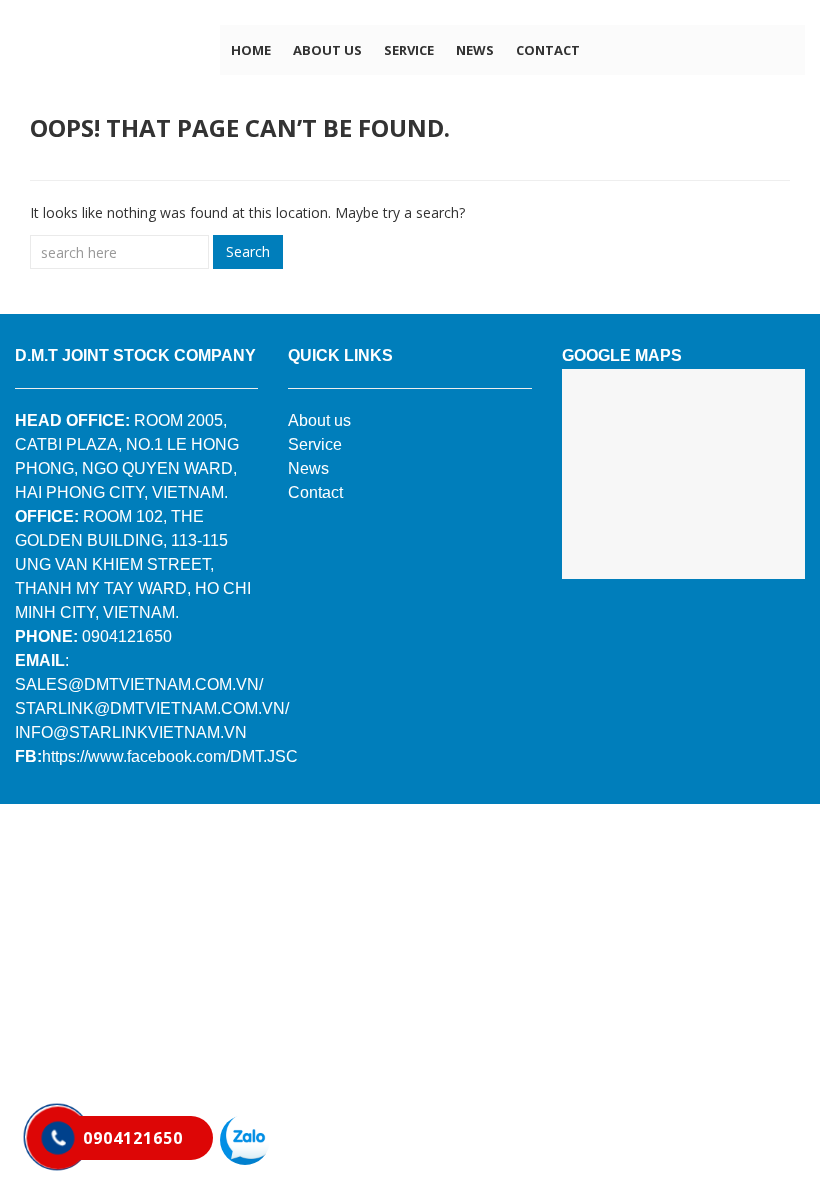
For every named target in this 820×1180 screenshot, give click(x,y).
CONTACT (548, 50)
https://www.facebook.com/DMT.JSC (170, 756)
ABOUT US (327, 50)
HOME (251, 50)
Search (248, 251)
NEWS (475, 50)
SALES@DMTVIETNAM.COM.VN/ (139, 684)
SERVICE (409, 50)
